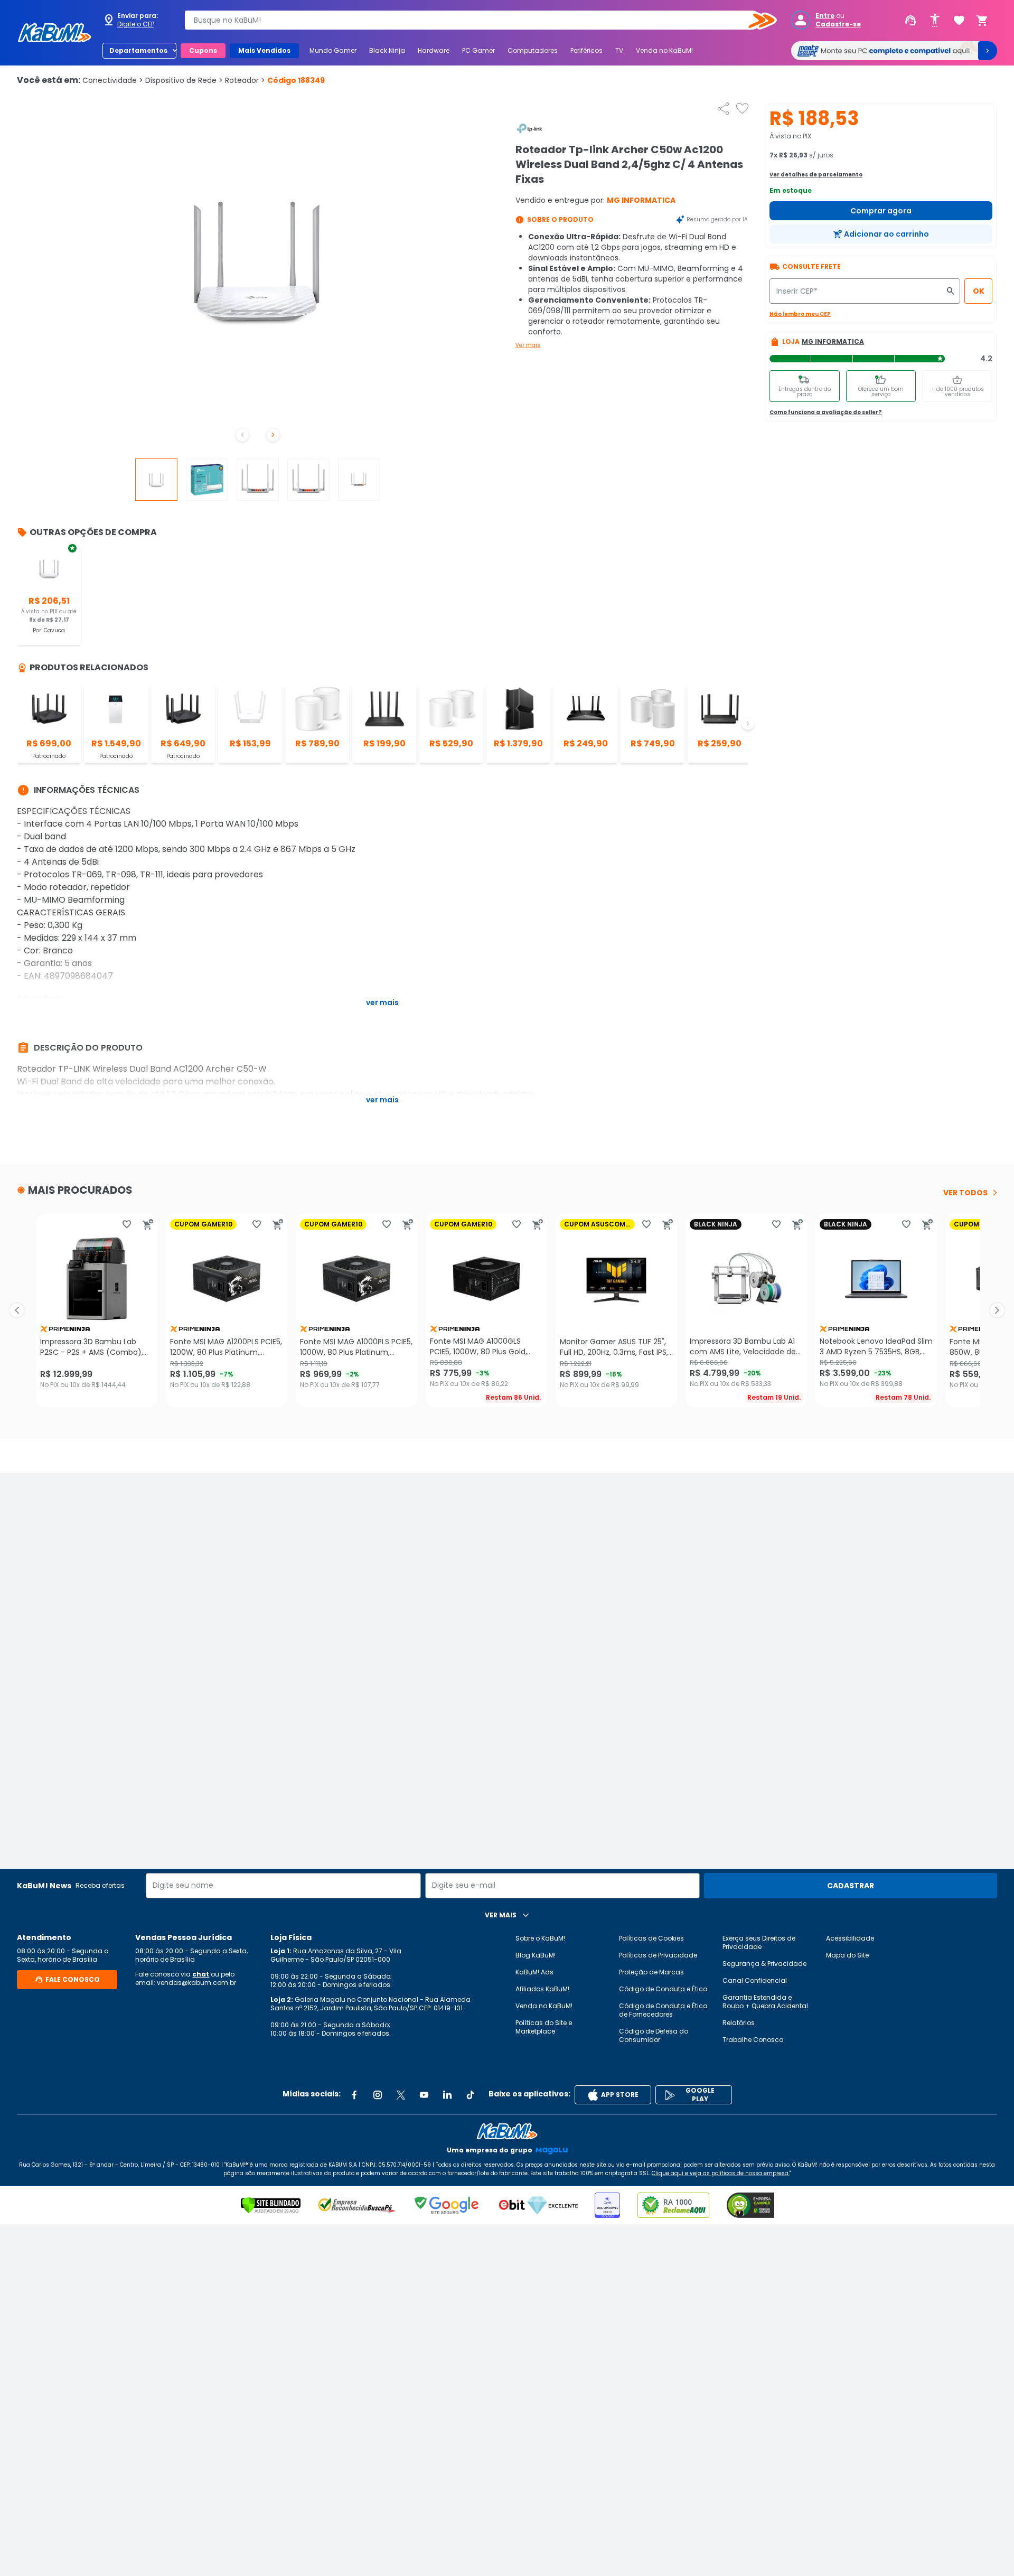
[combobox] (473, 20)
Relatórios (739, 2023)
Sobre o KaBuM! (540, 1938)
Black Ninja (387, 50)
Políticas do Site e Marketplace (544, 2027)
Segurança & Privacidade (764, 1964)
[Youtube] (424, 2095)
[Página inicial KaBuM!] (54, 33)
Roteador (245, 80)
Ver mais (528, 345)
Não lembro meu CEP (800, 314)
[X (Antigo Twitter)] (401, 2095)
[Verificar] (271, 2205)
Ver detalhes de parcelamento (816, 175)
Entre (825, 16)
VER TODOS (965, 1193)
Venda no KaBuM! (664, 50)
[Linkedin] (447, 2095)
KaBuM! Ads (534, 1972)
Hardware (434, 50)
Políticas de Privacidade (658, 1955)
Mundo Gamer (333, 50)
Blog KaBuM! (536, 1955)
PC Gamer (478, 50)
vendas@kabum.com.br (196, 1983)
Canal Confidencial (755, 1980)
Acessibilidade (850, 1938)
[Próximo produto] (997, 1310)
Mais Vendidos (264, 50)
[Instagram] (378, 2095)
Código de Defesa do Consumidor (654, 2035)
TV (619, 50)
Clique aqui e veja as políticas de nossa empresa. (721, 2173)
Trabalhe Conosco (753, 2040)
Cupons (203, 50)
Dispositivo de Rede (184, 80)
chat (201, 1974)
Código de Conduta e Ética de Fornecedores (663, 2010)
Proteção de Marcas (651, 1972)
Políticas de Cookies (651, 1938)
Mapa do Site (847, 1955)
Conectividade (113, 80)
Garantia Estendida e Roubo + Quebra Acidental (765, 2002)
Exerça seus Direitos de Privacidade (759, 1942)
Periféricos (586, 50)
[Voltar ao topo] (507, 2131)
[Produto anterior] (17, 1310)
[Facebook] (354, 2095)
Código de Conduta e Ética (663, 1989)
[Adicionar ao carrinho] (148, 1224)
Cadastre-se (838, 24)
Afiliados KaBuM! (542, 1989)
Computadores (533, 50)
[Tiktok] (471, 2095)
